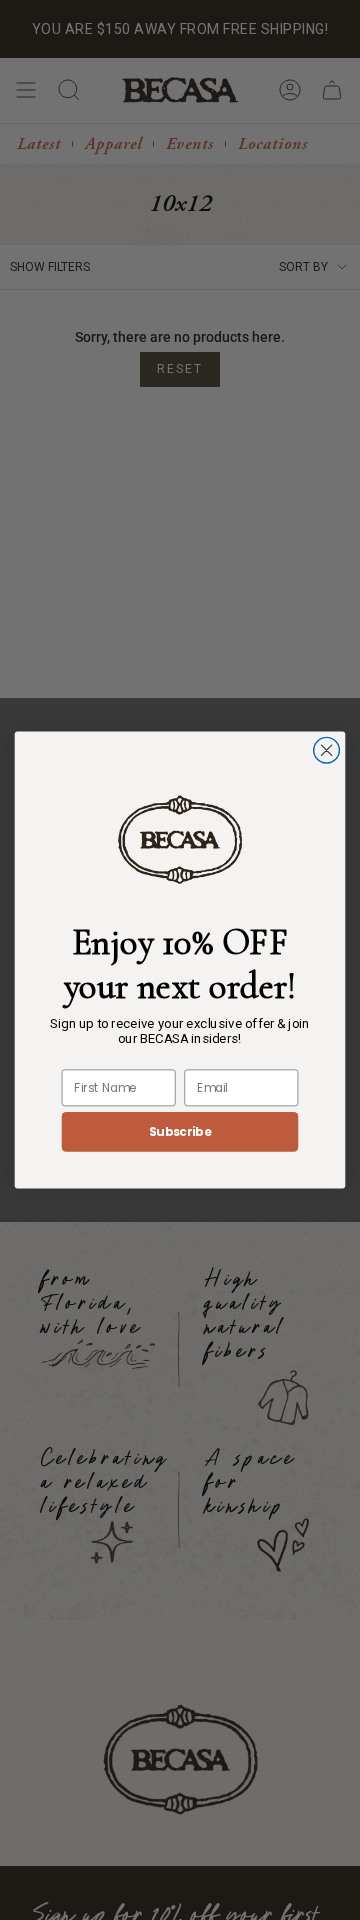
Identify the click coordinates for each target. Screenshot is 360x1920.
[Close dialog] (327, 750)
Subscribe (180, 1131)
